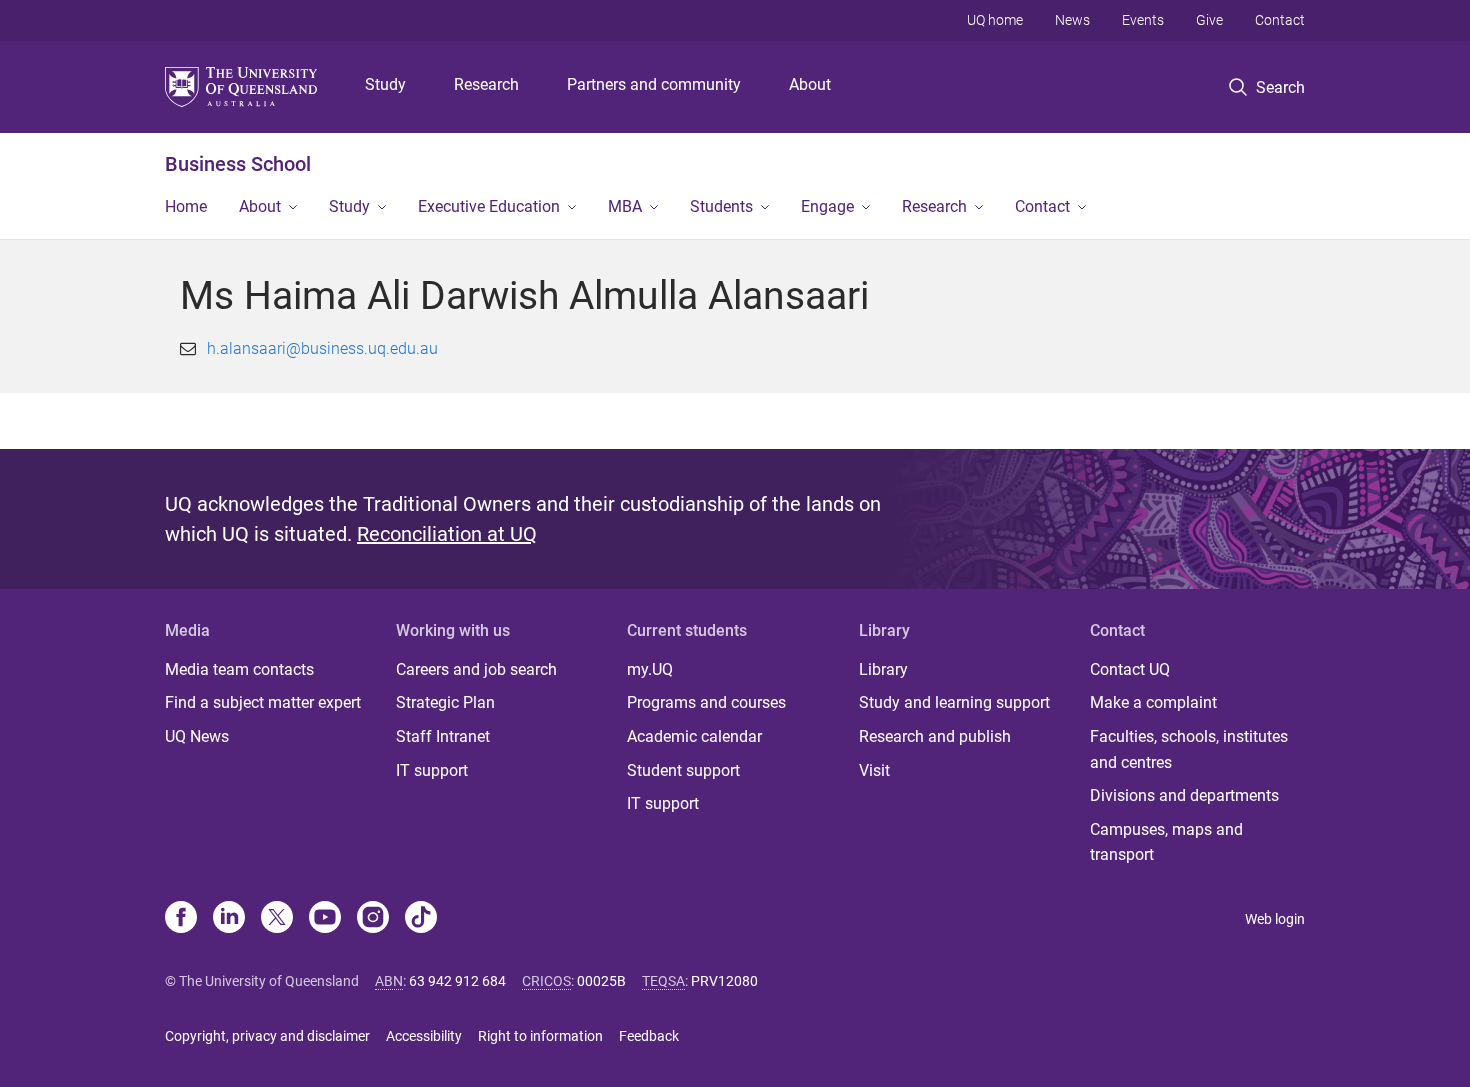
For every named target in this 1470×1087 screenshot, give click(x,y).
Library (883, 669)
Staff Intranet (443, 736)
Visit (874, 770)
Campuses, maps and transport (1166, 842)
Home (186, 206)
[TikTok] (421, 919)
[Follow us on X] (277, 919)
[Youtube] (325, 919)
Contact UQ (1130, 669)
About (810, 84)
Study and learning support (954, 702)
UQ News (197, 736)
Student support (683, 770)
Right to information (540, 1036)
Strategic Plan (445, 702)
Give (1209, 20)
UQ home (995, 20)
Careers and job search (476, 669)
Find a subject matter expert (263, 702)
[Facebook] (181, 919)
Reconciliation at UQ (447, 534)
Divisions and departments (1184, 795)
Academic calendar (694, 736)
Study (385, 84)
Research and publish (935, 736)
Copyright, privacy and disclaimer (267, 1036)
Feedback (649, 1036)
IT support (432, 770)
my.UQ (650, 669)
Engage (827, 206)
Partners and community (654, 84)
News (1072, 20)
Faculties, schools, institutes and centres (1189, 749)
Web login (1275, 919)
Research (486, 84)
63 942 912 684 (457, 981)
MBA (625, 206)
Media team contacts (239, 669)
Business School (238, 164)
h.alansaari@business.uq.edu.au (322, 348)
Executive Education (489, 206)
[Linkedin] (229, 919)
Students (721, 206)
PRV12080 (724, 981)
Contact (1280, 20)
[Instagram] (373, 919)
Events (1143, 20)
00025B (601, 981)
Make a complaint (1153, 702)
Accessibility (424, 1036)
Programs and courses (706, 702)
